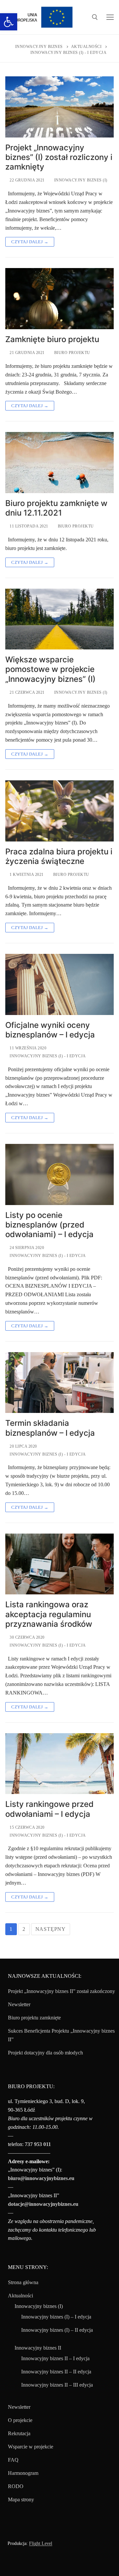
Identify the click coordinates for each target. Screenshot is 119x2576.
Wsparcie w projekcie (31, 2447)
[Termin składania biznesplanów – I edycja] (59, 1383)
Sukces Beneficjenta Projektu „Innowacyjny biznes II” (61, 2035)
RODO (16, 2486)
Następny (51, 1929)
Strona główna (23, 2282)
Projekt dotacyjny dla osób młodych (45, 2053)
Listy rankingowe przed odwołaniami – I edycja (49, 1809)
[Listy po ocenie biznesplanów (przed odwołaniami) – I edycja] (59, 1174)
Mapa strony (21, 2499)
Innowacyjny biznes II (38, 2348)
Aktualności (20, 2296)
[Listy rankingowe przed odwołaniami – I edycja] (59, 1764)
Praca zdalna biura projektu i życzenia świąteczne (59, 856)
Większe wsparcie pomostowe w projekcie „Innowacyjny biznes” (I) (50, 669)
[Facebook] (13, 2563)
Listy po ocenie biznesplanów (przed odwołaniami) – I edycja (49, 1225)
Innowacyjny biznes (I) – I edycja (56, 2317)
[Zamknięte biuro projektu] (59, 299)
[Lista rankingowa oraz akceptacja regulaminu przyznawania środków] (59, 1564)
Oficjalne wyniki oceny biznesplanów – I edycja (50, 1030)
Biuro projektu (72, 353)
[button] (9, 22)
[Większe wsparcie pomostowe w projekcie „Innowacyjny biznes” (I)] (59, 619)
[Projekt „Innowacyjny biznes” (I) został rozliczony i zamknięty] (59, 107)
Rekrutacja (19, 2433)
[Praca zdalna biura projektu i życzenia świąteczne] (59, 811)
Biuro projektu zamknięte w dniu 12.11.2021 (56, 508)
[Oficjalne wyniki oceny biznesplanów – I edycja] (59, 984)
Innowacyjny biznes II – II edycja (56, 2372)
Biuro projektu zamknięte (34, 2018)
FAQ (13, 2460)
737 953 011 (38, 2144)
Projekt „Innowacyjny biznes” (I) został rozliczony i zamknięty (59, 157)
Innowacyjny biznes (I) (80, 180)
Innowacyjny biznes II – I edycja (55, 2358)
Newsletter (19, 2004)
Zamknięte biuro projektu (52, 339)
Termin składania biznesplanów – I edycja (50, 1428)
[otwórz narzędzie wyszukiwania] (95, 17)
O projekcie (20, 2420)
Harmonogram (23, 2473)
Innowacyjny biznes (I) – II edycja (57, 2330)
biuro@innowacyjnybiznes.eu (41, 2178)
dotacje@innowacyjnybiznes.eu (43, 2204)
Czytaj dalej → (30, 242)
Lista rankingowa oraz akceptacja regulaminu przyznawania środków (49, 1614)
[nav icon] (110, 17)
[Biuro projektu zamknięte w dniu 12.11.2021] (59, 463)
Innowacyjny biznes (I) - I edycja (47, 1056)
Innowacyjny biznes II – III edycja (57, 2385)
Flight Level (41, 2543)
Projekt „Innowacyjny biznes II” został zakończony (61, 1991)
